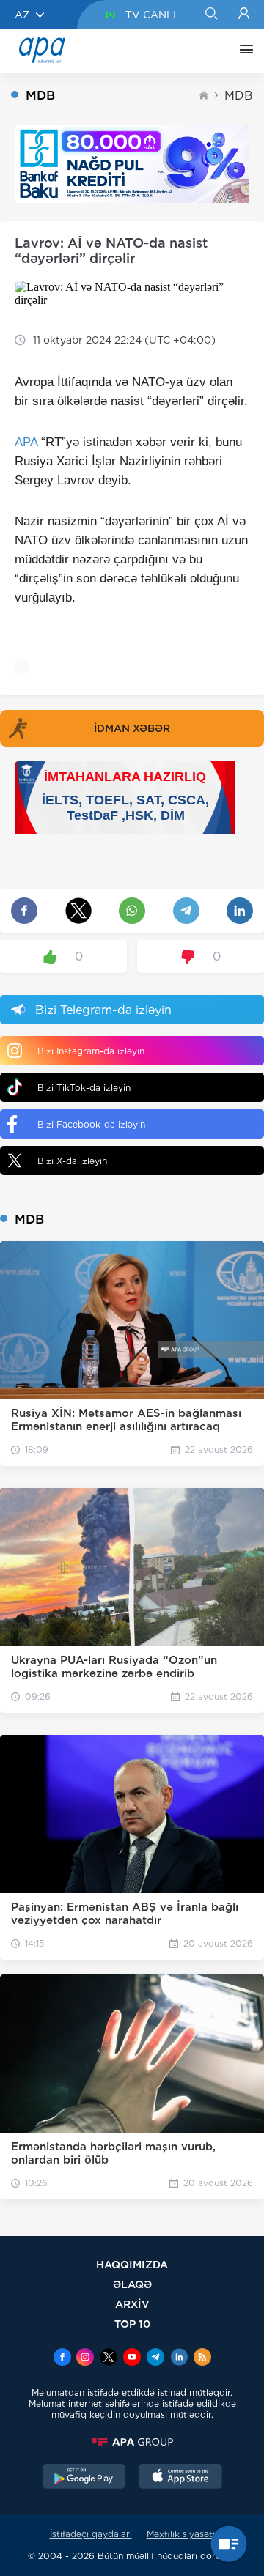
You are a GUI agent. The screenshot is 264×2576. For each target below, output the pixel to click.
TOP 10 (132, 2324)
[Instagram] (85, 2358)
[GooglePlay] (84, 2478)
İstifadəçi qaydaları (91, 2534)
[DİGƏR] (243, 51)
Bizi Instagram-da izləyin (91, 1051)
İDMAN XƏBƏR (132, 728)
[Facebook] (62, 2358)
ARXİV (132, 2304)
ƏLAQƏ (132, 2284)
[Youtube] (132, 2358)
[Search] (211, 15)
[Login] (244, 15)
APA (26, 442)
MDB (239, 96)
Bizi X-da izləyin (72, 1161)
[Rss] (202, 2358)
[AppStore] (180, 2478)
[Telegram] (155, 2358)
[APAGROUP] (132, 2442)
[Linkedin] (179, 2358)
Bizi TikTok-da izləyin (84, 1088)
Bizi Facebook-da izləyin (91, 1124)
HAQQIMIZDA (132, 2264)
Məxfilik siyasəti (181, 2534)
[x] (109, 2358)
